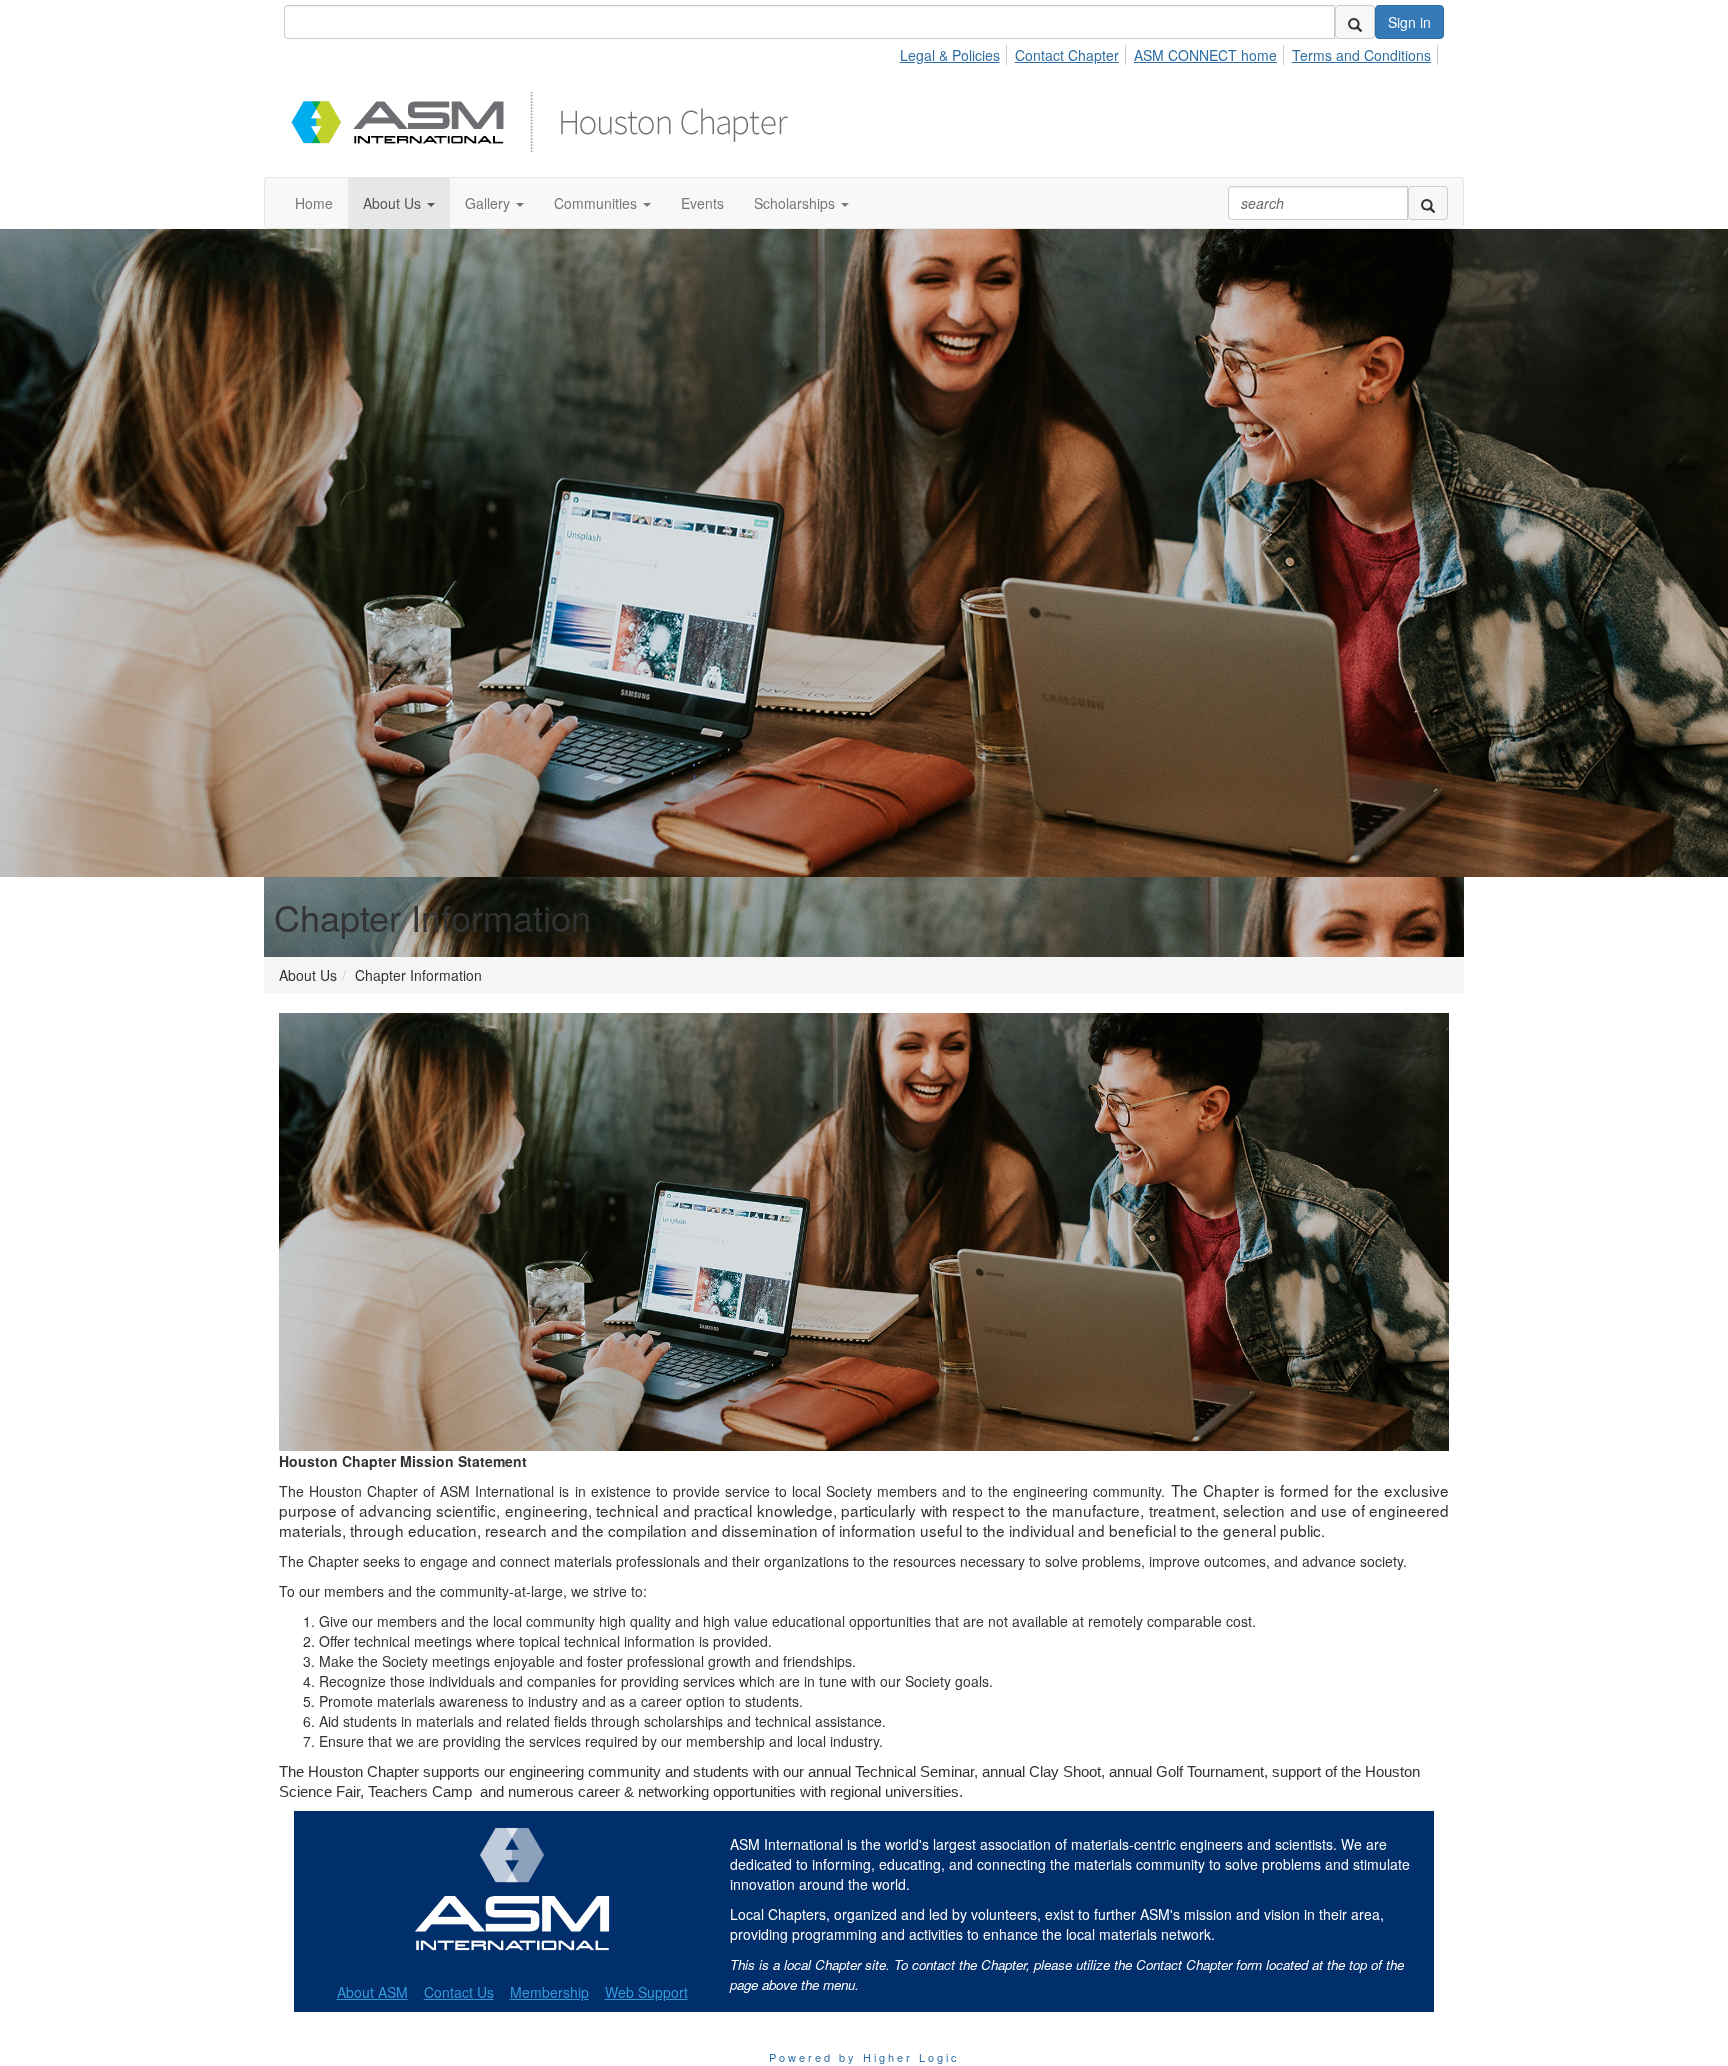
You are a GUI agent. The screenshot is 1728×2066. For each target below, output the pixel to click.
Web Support (646, 1992)
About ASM (372, 1992)
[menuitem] (955, 52)
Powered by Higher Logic (864, 2057)
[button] (399, 203)
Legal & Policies (950, 55)
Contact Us (459, 1992)
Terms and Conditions (1361, 55)
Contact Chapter (1067, 55)
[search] (1355, 22)
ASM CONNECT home (1205, 55)
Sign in (1409, 22)
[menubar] (1171, 52)
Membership (549, 1992)
